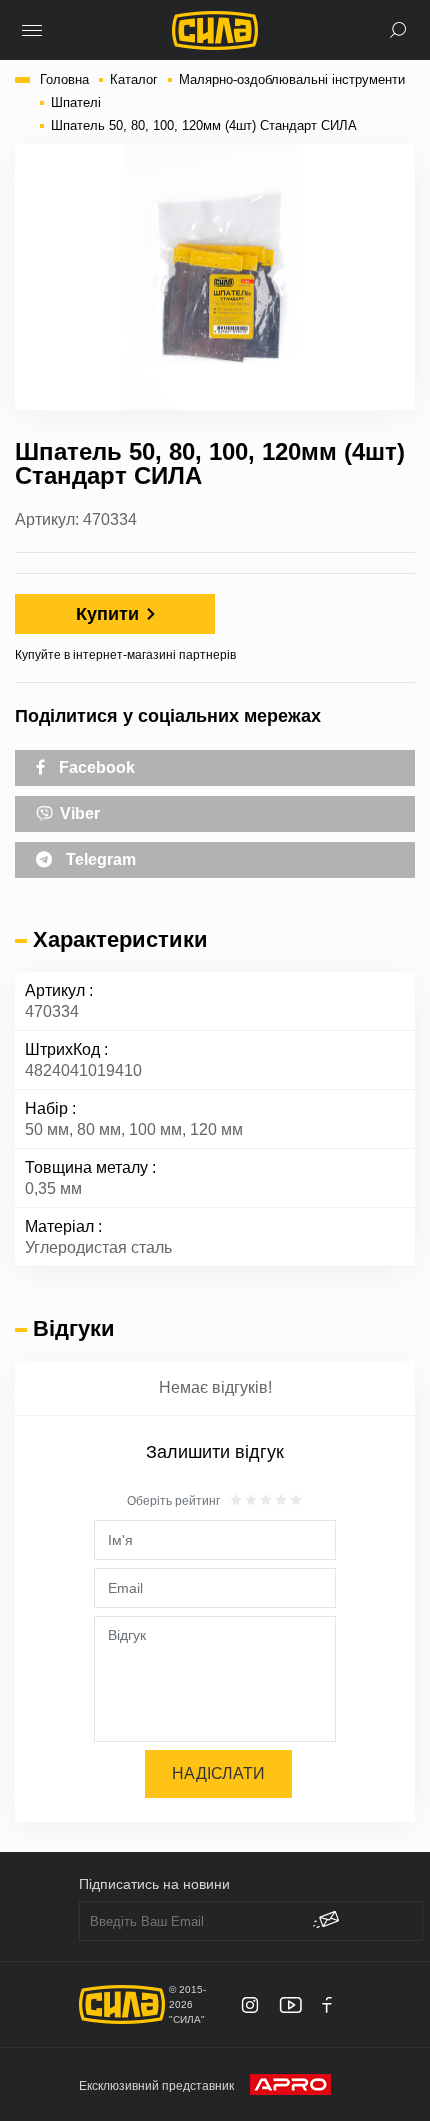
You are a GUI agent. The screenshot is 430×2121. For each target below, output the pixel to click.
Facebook (95, 767)
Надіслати (218, 1773)
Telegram (99, 859)
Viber (78, 813)
